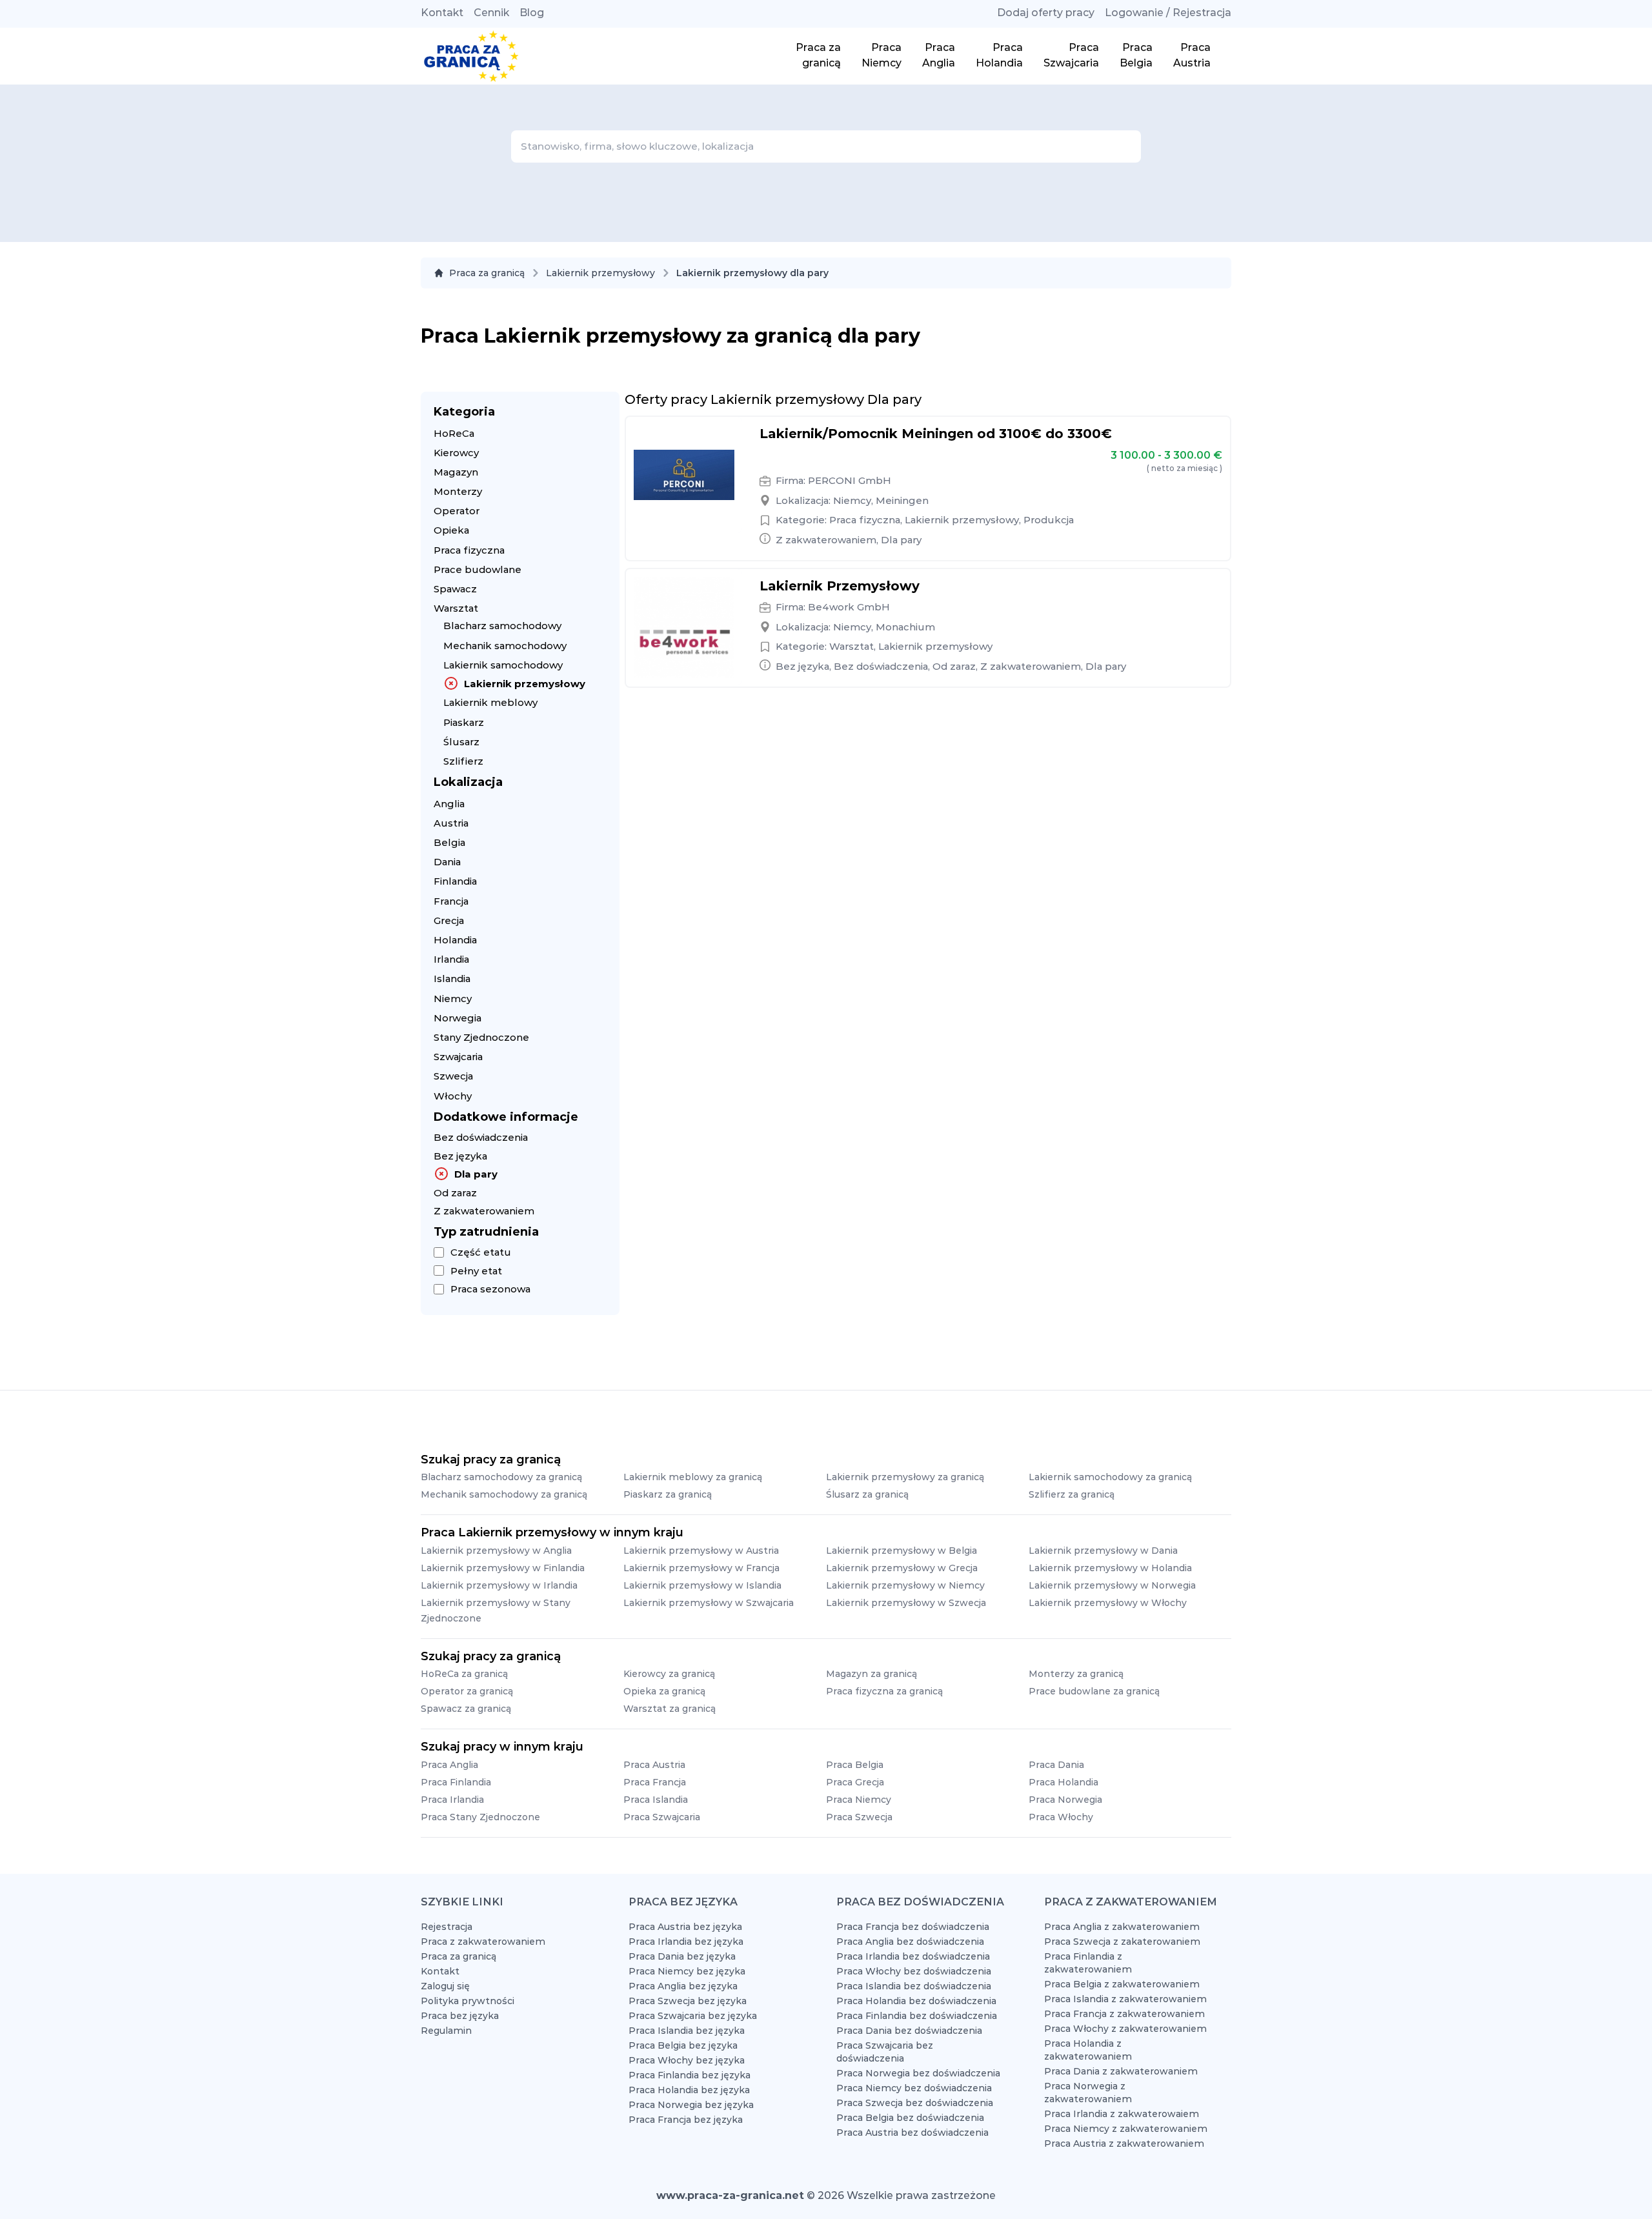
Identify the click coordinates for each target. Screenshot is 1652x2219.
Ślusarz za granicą (867, 1494)
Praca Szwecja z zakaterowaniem (1122, 1942)
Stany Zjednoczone (481, 1037)
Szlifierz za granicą (1072, 1494)
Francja (451, 901)
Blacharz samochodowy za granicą (501, 1477)
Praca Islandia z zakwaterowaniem (1125, 1999)
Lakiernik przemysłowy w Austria (701, 1551)
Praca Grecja (855, 1782)
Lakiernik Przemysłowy (840, 586)
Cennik (491, 13)
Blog (532, 13)
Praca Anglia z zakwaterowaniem (1122, 1927)
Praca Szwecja (859, 1817)
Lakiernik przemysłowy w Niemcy (905, 1585)
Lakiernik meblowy (490, 702)
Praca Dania (1056, 1765)
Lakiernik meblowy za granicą (693, 1477)
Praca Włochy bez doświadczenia (914, 1971)
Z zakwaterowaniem (484, 1211)
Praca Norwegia (1065, 1800)
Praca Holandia (1063, 1782)
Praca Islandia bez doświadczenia (914, 1986)
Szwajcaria (458, 1057)
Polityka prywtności (468, 2001)
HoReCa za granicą (464, 1674)
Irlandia (451, 959)
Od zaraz (455, 1193)
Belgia (449, 842)
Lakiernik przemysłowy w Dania (1103, 1551)
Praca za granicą (487, 273)
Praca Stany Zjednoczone (480, 1817)
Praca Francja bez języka (686, 2120)
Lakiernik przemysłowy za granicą (905, 1477)
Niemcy (453, 999)
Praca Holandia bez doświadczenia (916, 2001)
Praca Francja (655, 1782)
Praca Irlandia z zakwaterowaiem (1122, 2114)
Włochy (453, 1096)
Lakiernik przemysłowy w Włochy (1108, 1603)
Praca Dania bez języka (682, 1956)
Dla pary (476, 1174)
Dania (447, 862)
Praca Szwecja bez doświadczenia (915, 2103)
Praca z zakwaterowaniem (483, 1942)
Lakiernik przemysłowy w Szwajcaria (709, 1603)
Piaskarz (464, 722)
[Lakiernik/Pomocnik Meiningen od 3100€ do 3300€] (684, 475)
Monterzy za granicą (1076, 1674)
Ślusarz (461, 742)
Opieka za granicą (664, 1691)
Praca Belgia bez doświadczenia (910, 2118)
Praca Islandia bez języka (687, 2031)
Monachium (905, 627)
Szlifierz (463, 761)
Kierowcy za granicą (669, 1674)
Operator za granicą (467, 1691)
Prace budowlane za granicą (1094, 1691)
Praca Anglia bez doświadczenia (910, 1942)
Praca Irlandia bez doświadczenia (913, 1956)
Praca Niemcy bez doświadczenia (914, 2088)
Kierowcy (456, 453)
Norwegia (458, 1018)
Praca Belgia (855, 1765)
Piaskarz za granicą (668, 1494)
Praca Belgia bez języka (683, 2045)
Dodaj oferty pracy (1046, 13)
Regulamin (446, 2031)
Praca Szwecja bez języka (688, 2001)
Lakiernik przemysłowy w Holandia (1110, 1568)
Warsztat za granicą (670, 1709)
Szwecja (453, 1076)
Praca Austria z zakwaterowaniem (1124, 2144)
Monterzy (458, 491)
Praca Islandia (656, 1800)
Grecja (449, 920)
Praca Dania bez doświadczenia (909, 2031)
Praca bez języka (460, 2016)
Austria (451, 823)
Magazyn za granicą (871, 1674)
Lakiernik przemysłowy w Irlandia (499, 1585)
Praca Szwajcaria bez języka (693, 2016)
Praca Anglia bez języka (683, 1986)
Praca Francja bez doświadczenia (913, 1927)
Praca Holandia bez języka (689, 2090)
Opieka (451, 530)
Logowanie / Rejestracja (1168, 13)
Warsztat (456, 608)
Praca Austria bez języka (685, 1927)
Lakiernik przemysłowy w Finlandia (503, 1568)
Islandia (452, 979)
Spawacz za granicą (466, 1709)
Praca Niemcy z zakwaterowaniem (1126, 2129)
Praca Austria (654, 1765)
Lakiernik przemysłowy (600, 273)
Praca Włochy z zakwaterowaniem (1125, 2029)
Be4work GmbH (849, 607)
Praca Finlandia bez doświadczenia (917, 2016)
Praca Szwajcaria (662, 1817)
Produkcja (1049, 520)
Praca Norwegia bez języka (691, 2105)
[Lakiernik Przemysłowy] (684, 627)
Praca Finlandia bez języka (690, 2075)
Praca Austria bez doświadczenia (912, 2133)
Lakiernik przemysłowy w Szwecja (906, 1603)
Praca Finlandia (456, 1782)
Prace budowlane (478, 569)
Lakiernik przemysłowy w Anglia (496, 1551)
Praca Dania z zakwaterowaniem (1121, 2071)
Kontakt (442, 13)
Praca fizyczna (469, 550)
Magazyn (456, 472)
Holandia (455, 940)
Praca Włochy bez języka (687, 2060)
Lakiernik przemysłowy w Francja (701, 1568)
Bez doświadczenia (481, 1137)
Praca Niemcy (859, 1800)
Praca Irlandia (452, 1800)
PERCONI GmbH (850, 480)
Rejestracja (447, 1927)
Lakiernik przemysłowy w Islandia (702, 1585)
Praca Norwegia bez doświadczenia (918, 2073)
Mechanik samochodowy (505, 646)
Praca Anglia (449, 1765)
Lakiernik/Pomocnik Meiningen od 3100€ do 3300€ (936, 434)
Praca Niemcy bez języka (687, 1971)
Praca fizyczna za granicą (884, 1691)
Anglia (449, 804)
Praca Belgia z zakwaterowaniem (1122, 1984)
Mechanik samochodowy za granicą (504, 1494)
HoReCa (454, 433)
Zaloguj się (445, 1986)
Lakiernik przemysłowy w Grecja (902, 1568)
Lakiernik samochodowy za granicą (1110, 1477)
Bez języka (460, 1156)
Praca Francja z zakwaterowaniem (1124, 2014)
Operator (457, 511)
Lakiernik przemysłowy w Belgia (902, 1551)
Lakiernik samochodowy (503, 665)
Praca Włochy (1061, 1817)
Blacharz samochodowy (502, 626)
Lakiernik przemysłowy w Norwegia (1112, 1585)
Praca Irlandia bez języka (686, 1942)
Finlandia (455, 881)
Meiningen (902, 500)
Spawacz (455, 589)
